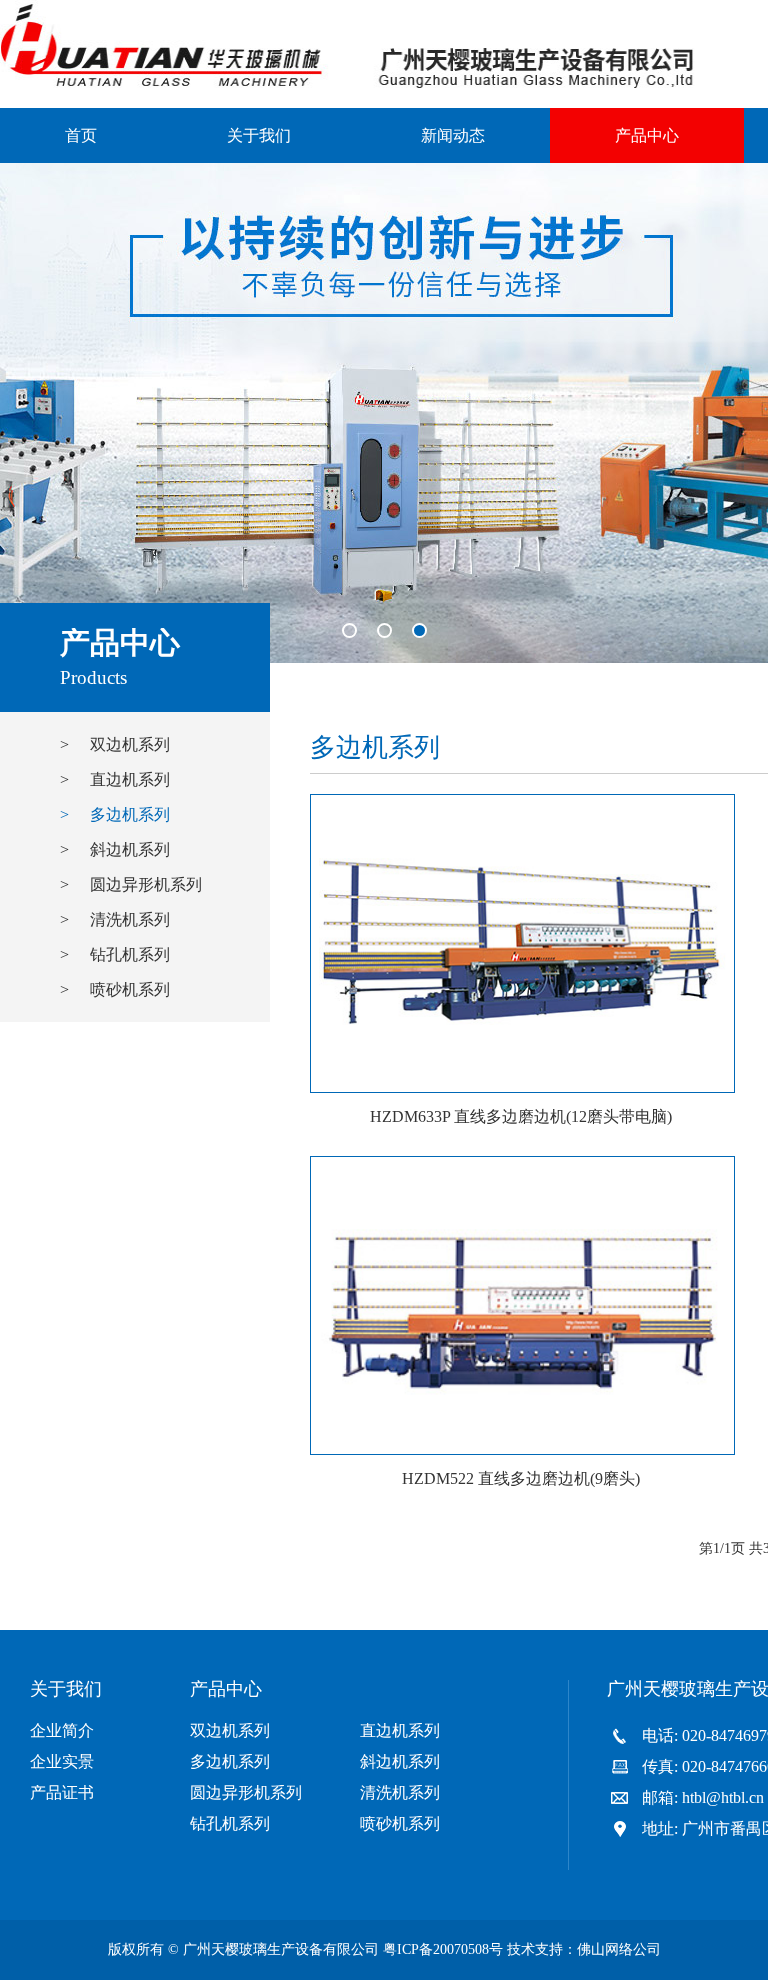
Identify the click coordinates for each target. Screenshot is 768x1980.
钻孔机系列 (230, 1823)
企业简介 (62, 1730)
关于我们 (259, 135)
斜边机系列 (400, 1761)
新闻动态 (453, 135)
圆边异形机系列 (246, 1792)
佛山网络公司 (619, 1949)
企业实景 (62, 1761)
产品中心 (647, 135)
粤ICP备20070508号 (443, 1949)
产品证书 (62, 1792)
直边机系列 (400, 1730)
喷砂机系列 (400, 1823)
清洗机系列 (400, 1792)
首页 (81, 135)
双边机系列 (230, 1730)
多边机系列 (230, 1761)
